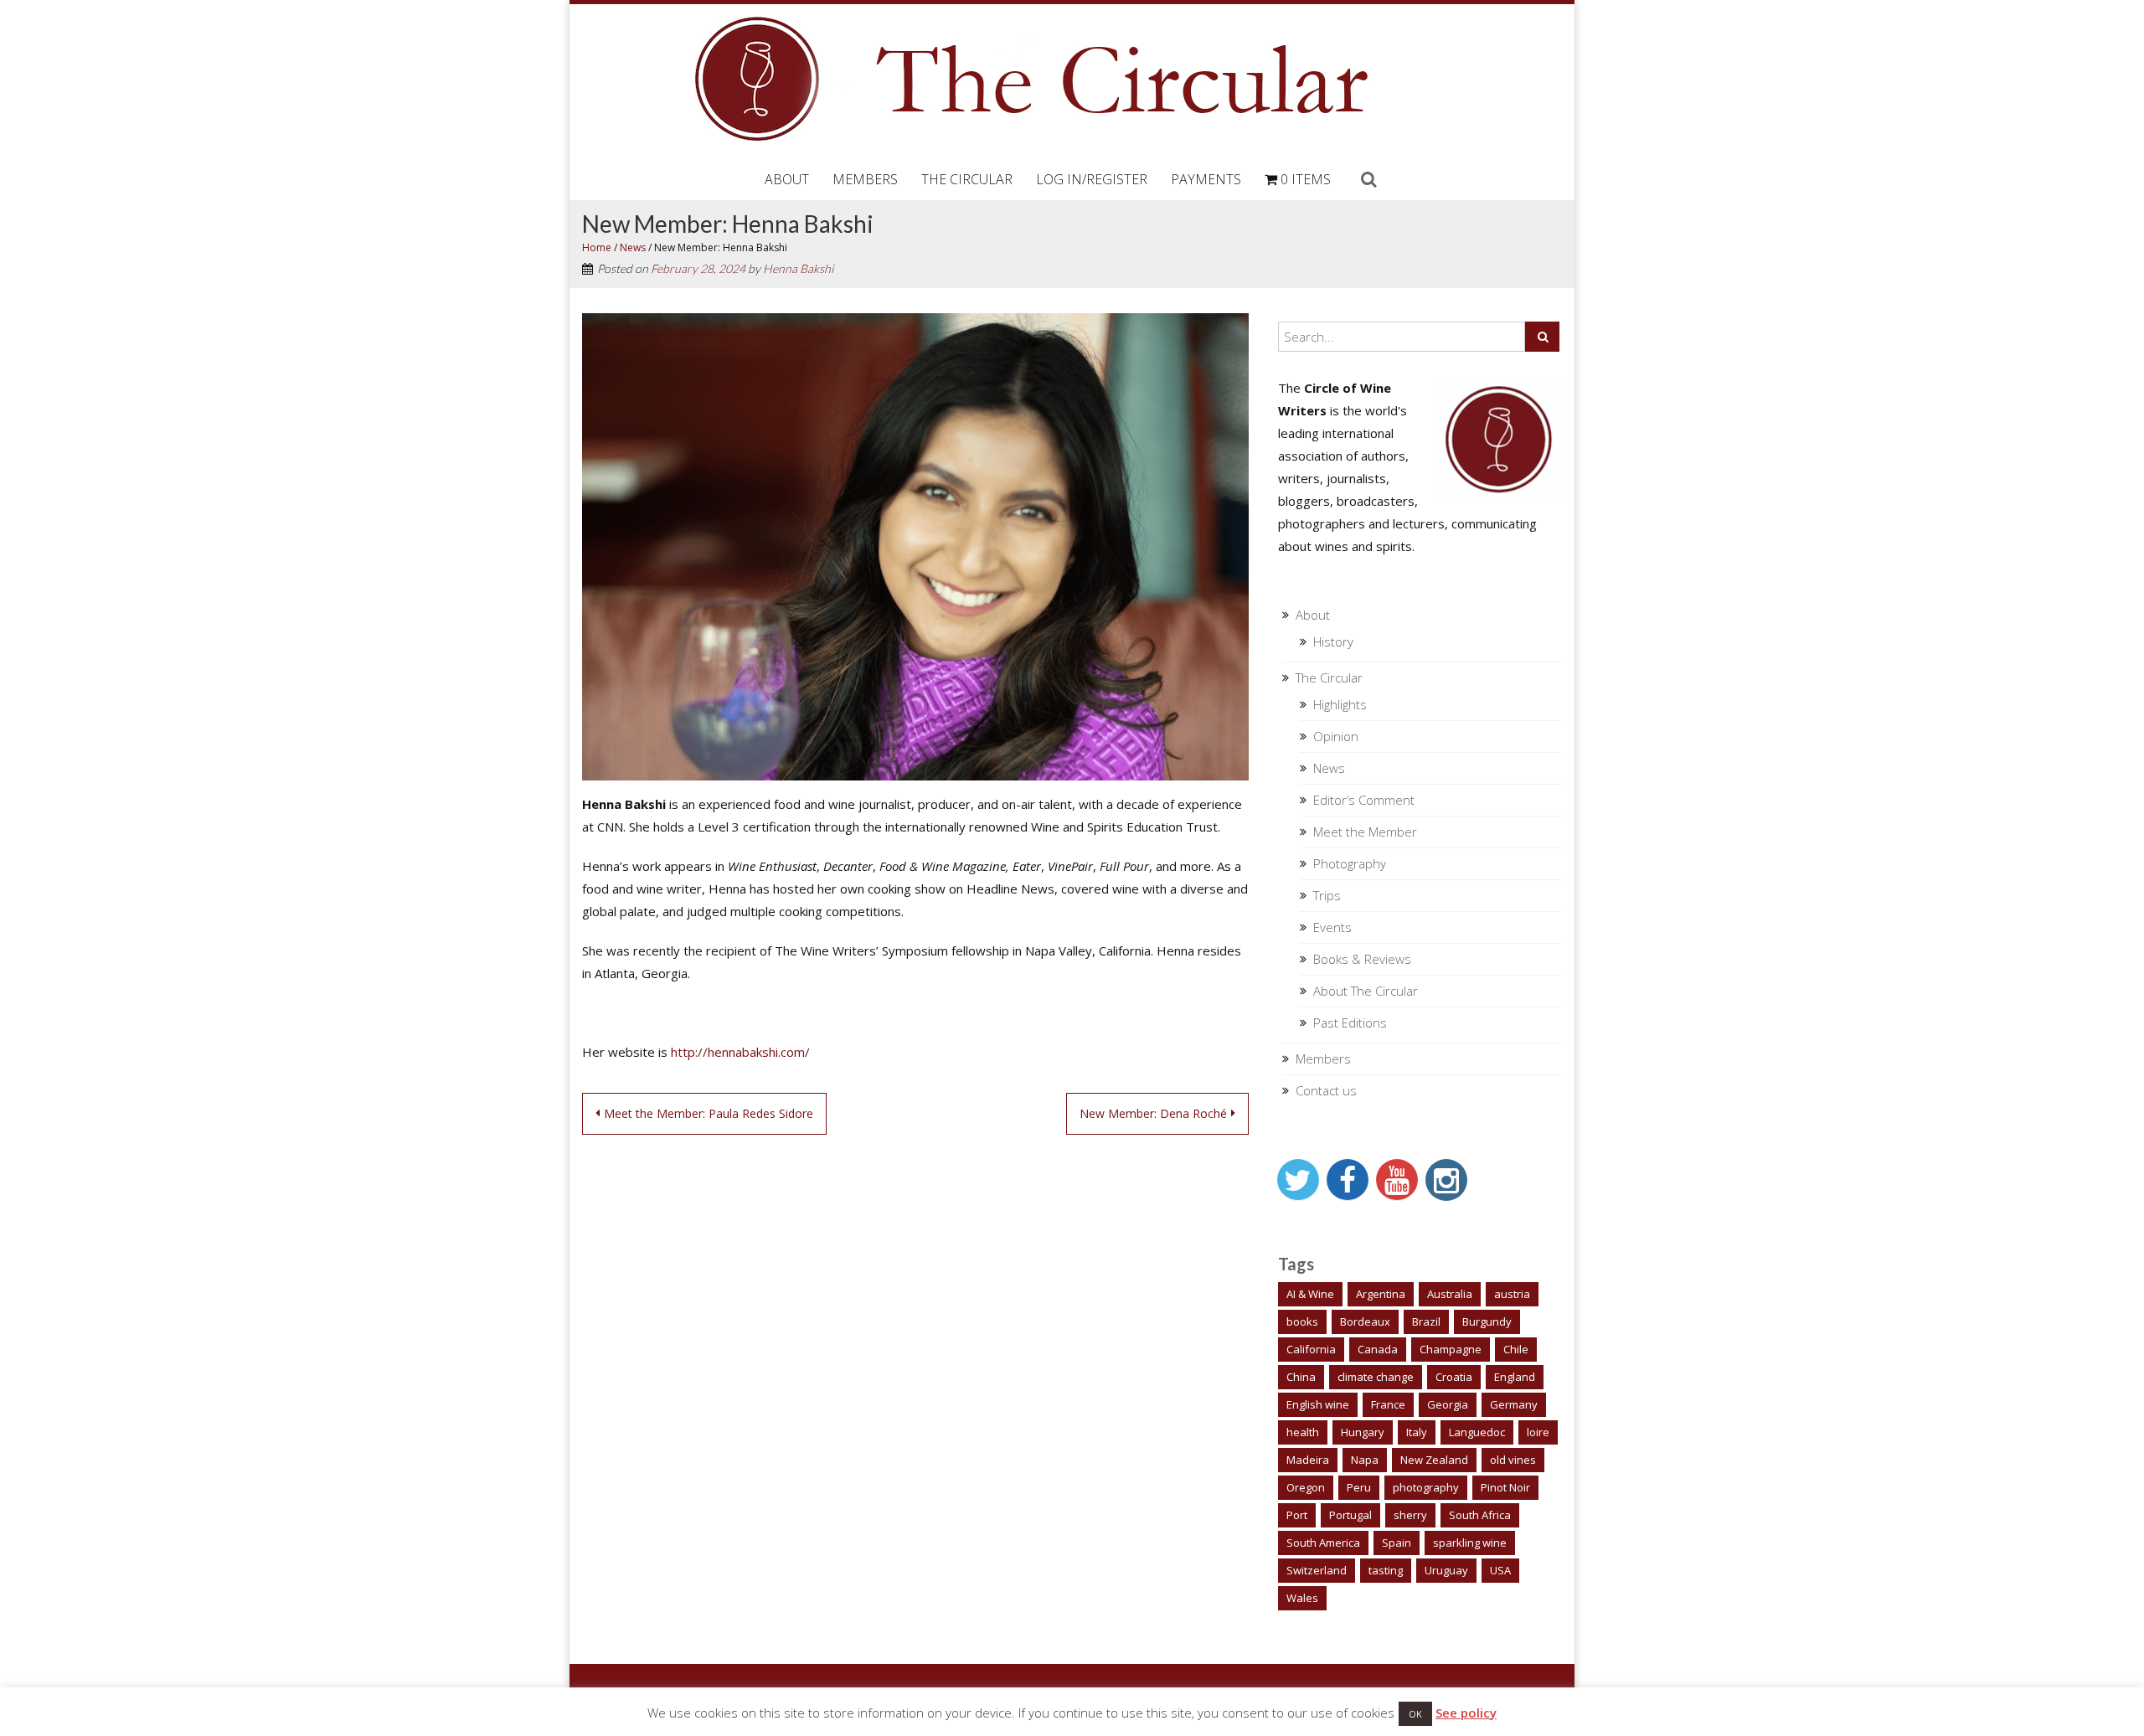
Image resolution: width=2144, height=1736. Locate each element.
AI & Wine (1310, 1294)
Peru (1359, 1487)
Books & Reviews (1362, 959)
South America (1323, 1543)
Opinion (1336, 736)
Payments (1206, 179)
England (1515, 1377)
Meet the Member (1365, 832)
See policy (1466, 1713)
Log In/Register (1092, 179)
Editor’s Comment (1364, 800)
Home (597, 247)
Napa (1365, 1460)
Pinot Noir (1505, 1487)
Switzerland (1317, 1570)
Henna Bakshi (798, 268)
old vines (1513, 1460)
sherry (1410, 1515)
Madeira (1308, 1460)
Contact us (1326, 1090)
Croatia (1454, 1377)
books (1302, 1321)
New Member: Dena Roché (1153, 1113)
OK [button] (1415, 1714)
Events (1332, 927)
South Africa (1480, 1515)
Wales (1302, 1598)
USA (1500, 1570)
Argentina (1381, 1294)
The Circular (967, 179)
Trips (1327, 895)
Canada (1378, 1349)
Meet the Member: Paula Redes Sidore (709, 1113)
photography (1426, 1487)
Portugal (1350, 1515)
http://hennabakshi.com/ (740, 1052)
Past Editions (1350, 1023)
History (1333, 641)
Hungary (1363, 1432)
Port (1297, 1515)
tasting (1386, 1570)
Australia (1450, 1294)
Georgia (1448, 1404)
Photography (1350, 863)
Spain (1397, 1543)
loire (1538, 1432)
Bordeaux (1365, 1321)
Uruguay (1446, 1570)
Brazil (1426, 1321)
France (1388, 1404)
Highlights (1340, 704)
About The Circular (1366, 991)
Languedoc (1477, 1432)
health (1303, 1432)
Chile (1516, 1349)
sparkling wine (1470, 1543)
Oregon (1306, 1487)
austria (1512, 1294)
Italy (1417, 1432)
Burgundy (1487, 1321)
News (633, 247)
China (1301, 1377)
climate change (1376, 1377)
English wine (1318, 1404)
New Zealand (1434, 1460)
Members (865, 179)
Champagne (1451, 1349)
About (787, 179)
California (1311, 1349)
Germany (1514, 1404)
